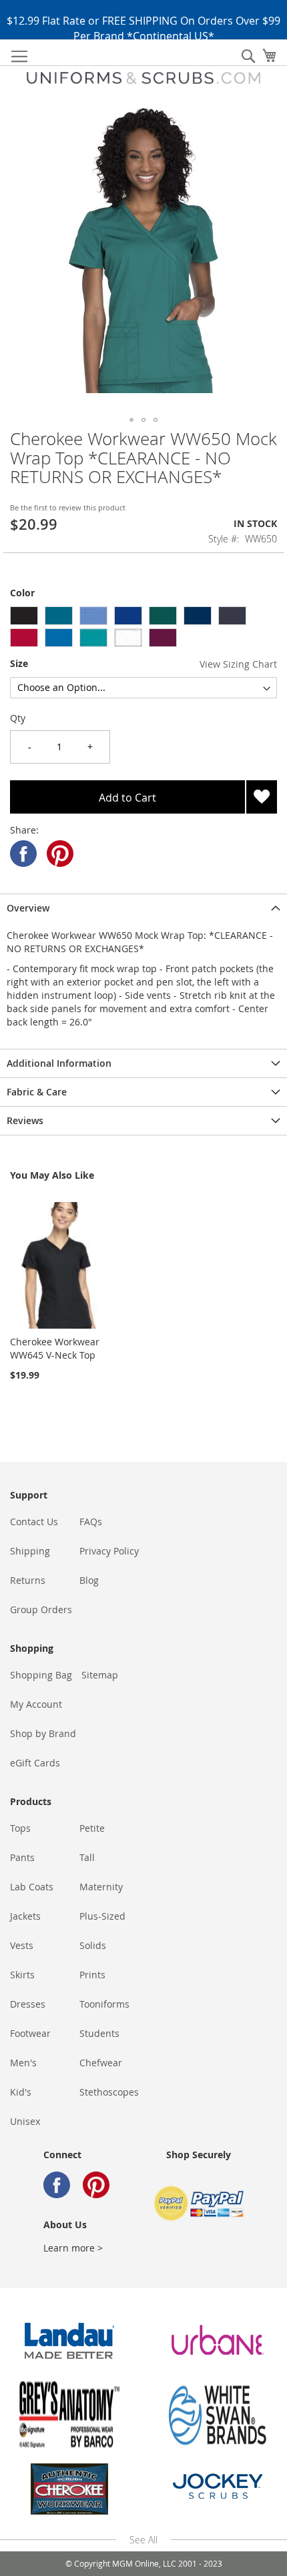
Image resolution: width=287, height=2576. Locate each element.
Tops (20, 1828)
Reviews (25, 1120)
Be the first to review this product (68, 507)
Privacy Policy (109, 1551)
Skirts (22, 1975)
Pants (22, 1857)
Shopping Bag (41, 1675)
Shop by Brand (43, 1733)
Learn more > (73, 2248)
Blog (89, 1580)
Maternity (101, 1887)
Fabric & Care (37, 1092)
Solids (93, 1945)
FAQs (91, 1522)
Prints (92, 1975)
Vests (22, 1945)
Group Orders (41, 1610)
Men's (23, 2063)
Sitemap (100, 1675)
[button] (131, 420)
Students (99, 2033)
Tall (87, 1857)
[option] (24, 616)
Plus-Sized (102, 1916)
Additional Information (59, 1063)
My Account (36, 1704)
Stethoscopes (109, 2092)
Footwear (30, 2033)
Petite (92, 1828)
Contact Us (34, 1522)
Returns (28, 1580)
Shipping (30, 1551)
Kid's (21, 2092)
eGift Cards (35, 1763)
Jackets (25, 1916)
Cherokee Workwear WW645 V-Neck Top (55, 1348)
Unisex (25, 2121)
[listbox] (143, 628)
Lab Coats (32, 1887)
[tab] (143, 908)
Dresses (28, 2004)
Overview (28, 908)
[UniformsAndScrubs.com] (143, 78)
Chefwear (101, 2063)
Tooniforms (104, 2004)
